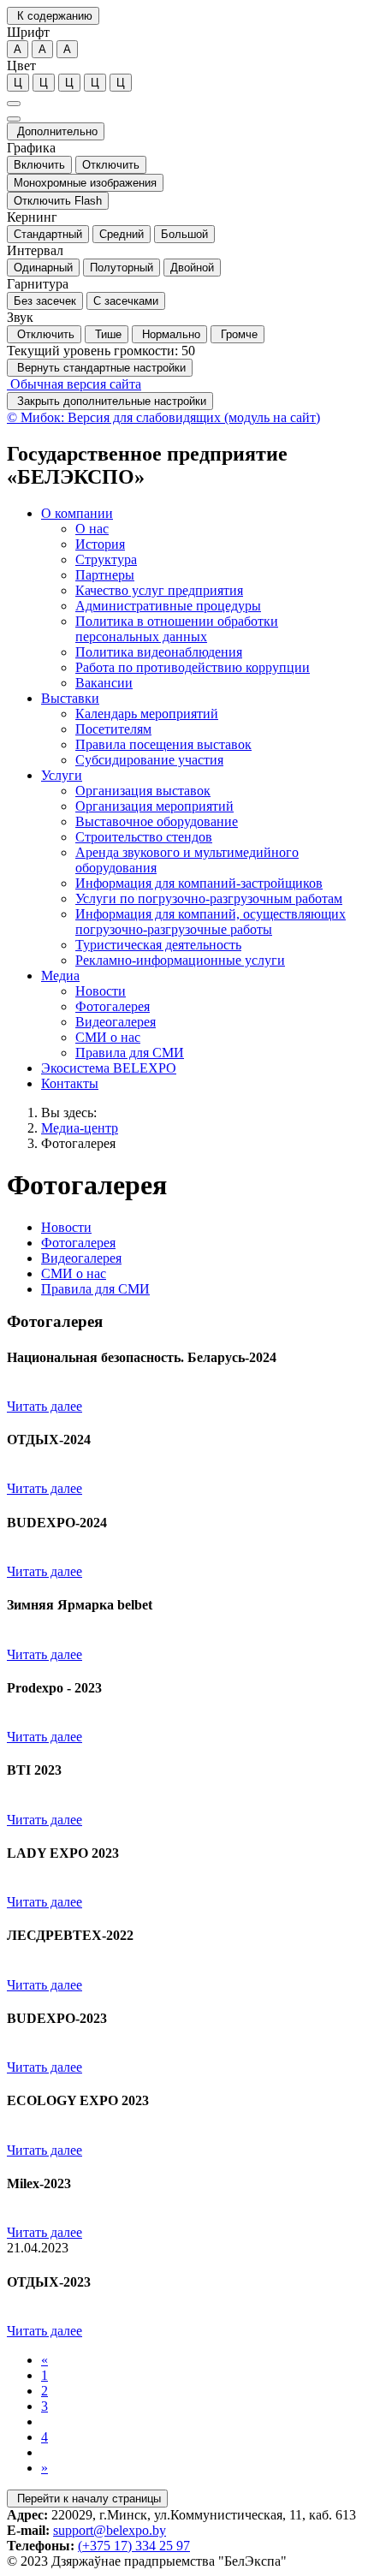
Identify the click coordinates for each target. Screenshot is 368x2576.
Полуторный (122, 268)
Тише (107, 334)
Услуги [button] (62, 775)
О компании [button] (77, 513)
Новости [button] (101, 991)
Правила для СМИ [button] (130, 1053)
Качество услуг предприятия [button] (159, 590)
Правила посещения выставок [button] (163, 744)
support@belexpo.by (110, 2530)
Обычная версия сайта (74, 384)
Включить (39, 165)
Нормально (169, 334)
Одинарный (43, 268)
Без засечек (45, 301)
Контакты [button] (70, 1083)
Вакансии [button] (104, 683)
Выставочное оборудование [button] (157, 821)
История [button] (100, 544)
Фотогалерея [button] (113, 1006)
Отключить (111, 165)
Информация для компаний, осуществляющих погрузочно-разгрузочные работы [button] (211, 922)
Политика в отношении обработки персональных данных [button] (177, 629)
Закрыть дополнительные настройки (110, 401)
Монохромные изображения (85, 183)
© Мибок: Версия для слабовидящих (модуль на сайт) (163, 417)
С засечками (126, 301)
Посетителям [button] (113, 729)
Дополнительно (56, 131)
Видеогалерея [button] (116, 1022)
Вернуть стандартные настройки (100, 368)
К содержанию (53, 16)
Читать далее (45, 1406)
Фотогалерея (78, 1143)
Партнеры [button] (105, 575)
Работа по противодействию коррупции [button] (193, 667)
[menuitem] (201, 598)
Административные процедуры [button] (168, 606)
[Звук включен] (14, 119)
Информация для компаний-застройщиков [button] (199, 883)
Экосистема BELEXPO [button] (109, 1068)
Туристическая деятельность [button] (158, 945)
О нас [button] (92, 529)
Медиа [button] (60, 976)
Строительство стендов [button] (144, 837)
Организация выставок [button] (143, 791)
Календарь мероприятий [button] (147, 714)
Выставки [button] (70, 698)
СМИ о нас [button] (108, 1037)
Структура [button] (106, 559)
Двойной (192, 268)
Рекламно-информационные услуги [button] (180, 960)
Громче (237, 334)
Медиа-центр (80, 1128)
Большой (184, 234)
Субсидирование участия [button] (149, 760)
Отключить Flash (58, 201)
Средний (122, 234)
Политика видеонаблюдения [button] (159, 652)
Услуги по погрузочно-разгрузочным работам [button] (209, 898)
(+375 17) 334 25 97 (134, 2546)
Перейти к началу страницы (87, 2499)
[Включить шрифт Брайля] (14, 104)
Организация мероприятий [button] (154, 806)
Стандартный (48, 234)
